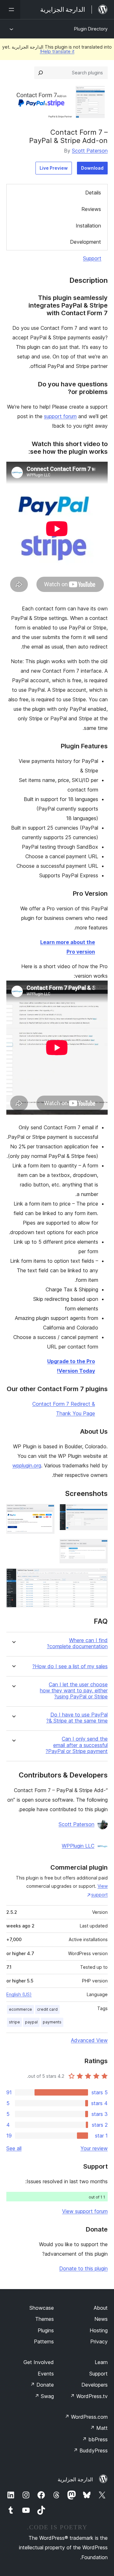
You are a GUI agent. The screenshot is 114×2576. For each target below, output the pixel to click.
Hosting (99, 2330)
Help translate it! (57, 51)
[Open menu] (10, 10)
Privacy (99, 2342)
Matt (99, 2428)
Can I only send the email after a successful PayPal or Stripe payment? (77, 1745)
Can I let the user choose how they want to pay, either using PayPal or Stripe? (74, 1691)
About (101, 2308)
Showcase (42, 2308)
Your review (94, 2148)
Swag (44, 2396)
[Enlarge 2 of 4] (46, 1512)
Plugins (46, 2330)
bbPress (95, 2439)
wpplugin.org (27, 1465)
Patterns (44, 2342)
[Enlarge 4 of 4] (99, 1577)
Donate (42, 2385)
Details (93, 193)
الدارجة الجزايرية (75, 2479)
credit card (47, 2009)
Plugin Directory (91, 29)
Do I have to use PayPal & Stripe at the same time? (77, 1718)
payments (52, 2022)
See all (14, 2148)
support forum (60, 416)
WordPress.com (86, 2417)
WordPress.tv (89, 2396)
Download (92, 168)
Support (92, 258)
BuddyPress (90, 2450)
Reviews (91, 209)
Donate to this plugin (83, 2268)
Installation (88, 226)
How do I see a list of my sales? (70, 1666)
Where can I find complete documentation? (77, 1643)
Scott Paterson (90, 151)
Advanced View (89, 2040)
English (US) (19, 1994)
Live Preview (54, 168)
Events (46, 2374)
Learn (101, 2362)
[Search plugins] (41, 73)
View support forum (85, 2211)
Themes (44, 2319)
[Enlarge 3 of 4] (99, 1547)
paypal (31, 2022)
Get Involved (39, 2362)
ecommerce (20, 2009)
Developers (95, 2385)
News (101, 2319)
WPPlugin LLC (78, 1846)
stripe (14, 2022)
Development (85, 242)
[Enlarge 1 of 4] (99, 1512)
